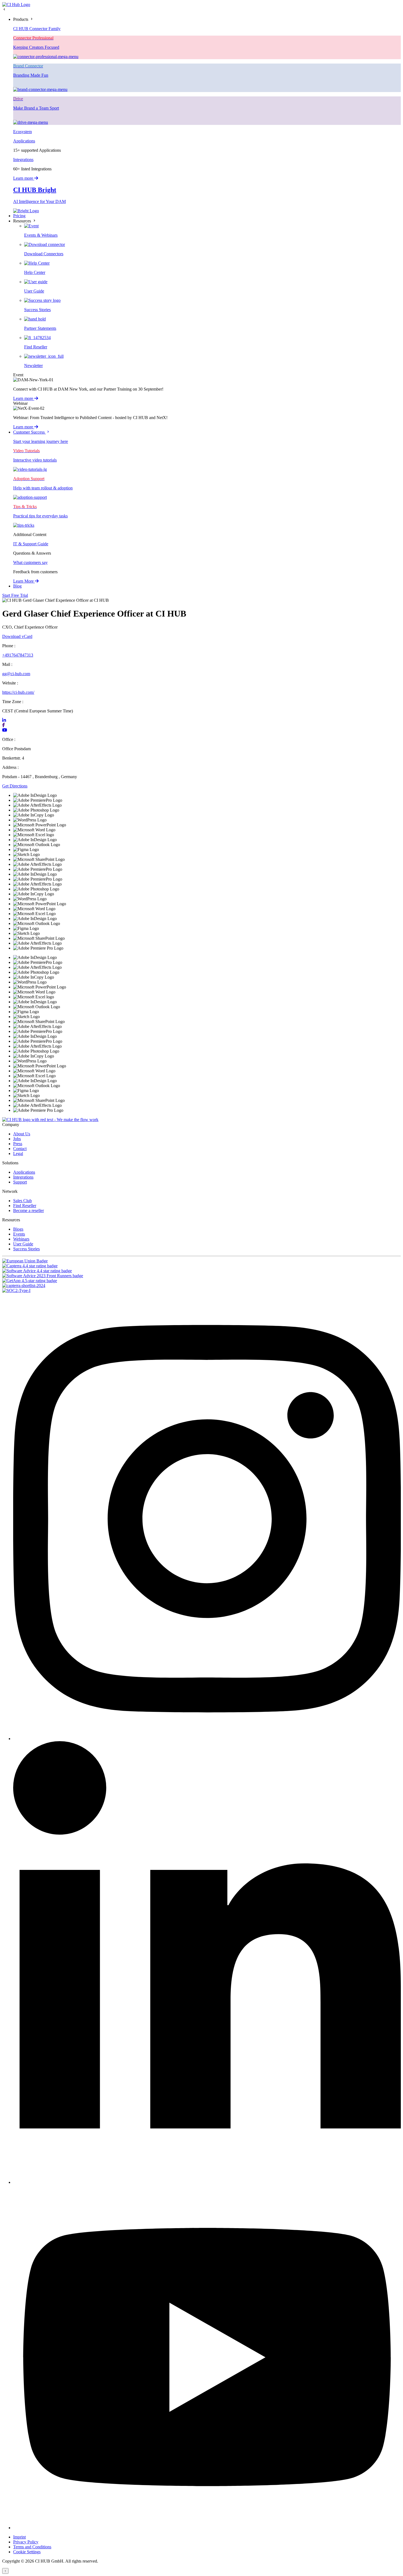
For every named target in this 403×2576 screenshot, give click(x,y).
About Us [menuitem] (22, 1134)
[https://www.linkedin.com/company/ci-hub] (207, 2182)
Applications (24, 141)
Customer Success (29, 432)
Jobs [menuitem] (17, 1139)
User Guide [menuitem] (23, 1244)
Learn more (24, 178)
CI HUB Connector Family (37, 29)
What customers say (30, 562)
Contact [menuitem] (20, 1149)
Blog (17, 586)
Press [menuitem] (18, 1144)
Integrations (23, 160)
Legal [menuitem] (18, 1154)
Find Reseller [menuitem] (25, 1206)
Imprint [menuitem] (19, 2537)
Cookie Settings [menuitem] (27, 2552)
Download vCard (17, 636)
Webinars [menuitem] (21, 1239)
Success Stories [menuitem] (26, 1249)
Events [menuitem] (19, 1234)
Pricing (19, 216)
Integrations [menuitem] (23, 1177)
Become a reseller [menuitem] (29, 1210)
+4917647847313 (18, 655)
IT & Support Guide (31, 544)
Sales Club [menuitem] (22, 1201)
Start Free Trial (15, 595)
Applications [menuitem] (24, 1172)
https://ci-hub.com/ (18, 692)
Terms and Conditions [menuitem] (32, 2547)
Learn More (24, 581)
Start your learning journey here (41, 441)
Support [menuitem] (20, 1182)
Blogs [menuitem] (18, 1229)
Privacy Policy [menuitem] (26, 2542)
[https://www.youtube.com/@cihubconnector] (207, 2528)
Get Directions (15, 786)
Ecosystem (22, 132)
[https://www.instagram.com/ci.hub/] (207, 1739)
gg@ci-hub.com (16, 674)
